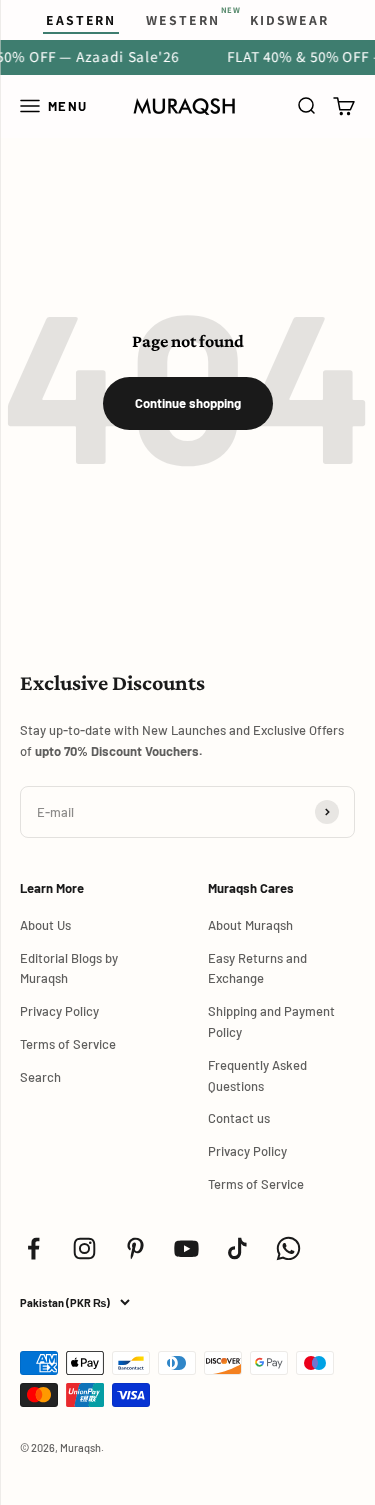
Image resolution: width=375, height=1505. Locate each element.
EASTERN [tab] (81, 20)
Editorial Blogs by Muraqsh (69, 968)
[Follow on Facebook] (33, 1248)
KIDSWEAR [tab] (289, 20)
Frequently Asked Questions (257, 1075)
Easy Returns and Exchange (257, 968)
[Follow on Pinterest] (135, 1248)
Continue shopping (188, 403)
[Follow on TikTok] (237, 1248)
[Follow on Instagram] (84, 1248)
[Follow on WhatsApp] (288, 1248)
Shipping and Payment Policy (271, 1021)
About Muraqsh (250, 925)
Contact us (239, 1118)
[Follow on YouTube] (186, 1248)
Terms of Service (68, 1044)
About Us (45, 925)
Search (40, 1077)
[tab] (182, 20)
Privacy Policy (59, 1011)
